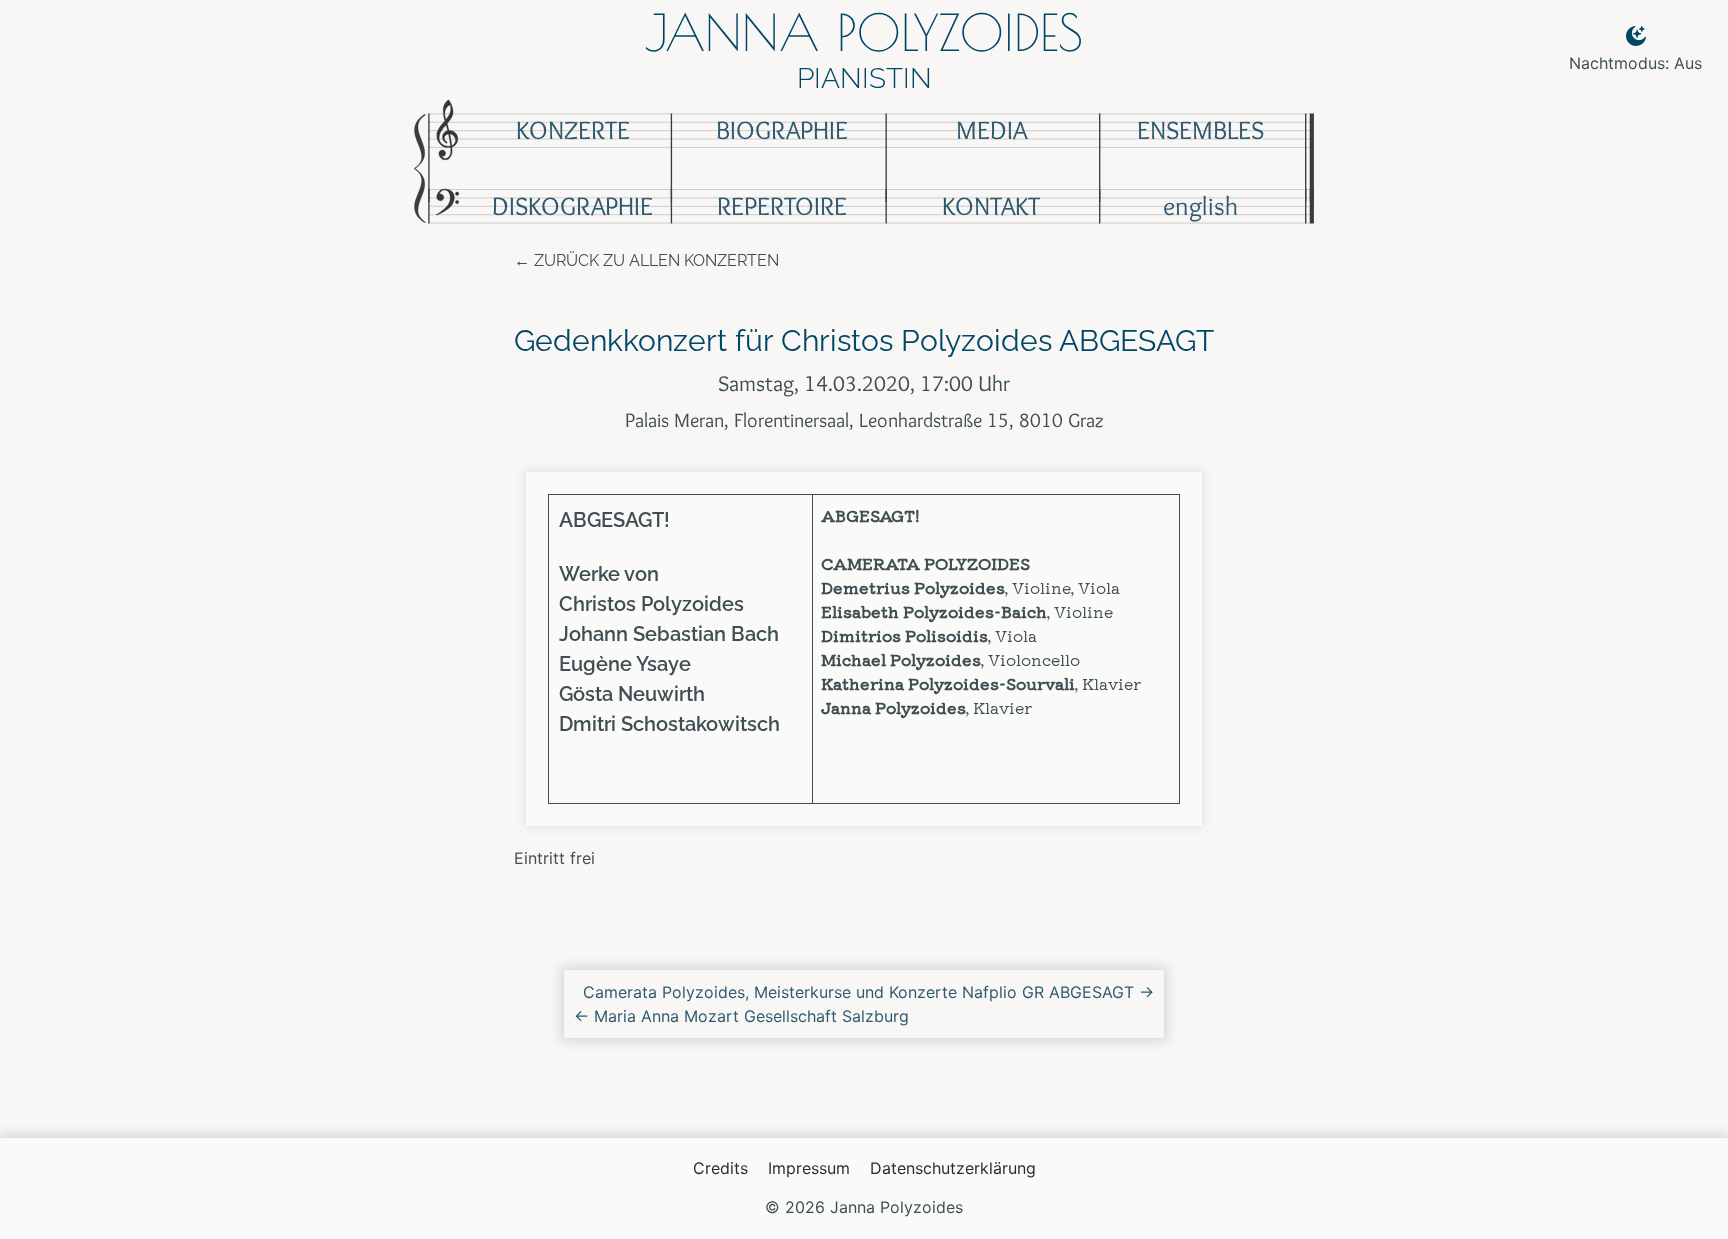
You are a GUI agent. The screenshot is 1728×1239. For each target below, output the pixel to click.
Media (991, 130)
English (1200, 206)
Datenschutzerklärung (953, 1168)
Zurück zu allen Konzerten (656, 260)
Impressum (809, 1168)
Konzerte (573, 130)
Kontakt (991, 206)
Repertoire (782, 206)
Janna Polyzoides (864, 32)
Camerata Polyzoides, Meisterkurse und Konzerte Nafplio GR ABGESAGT (868, 992)
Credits (720, 1168)
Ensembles (1200, 130)
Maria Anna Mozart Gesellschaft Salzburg (741, 1016)
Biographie (782, 130)
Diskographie (572, 206)
